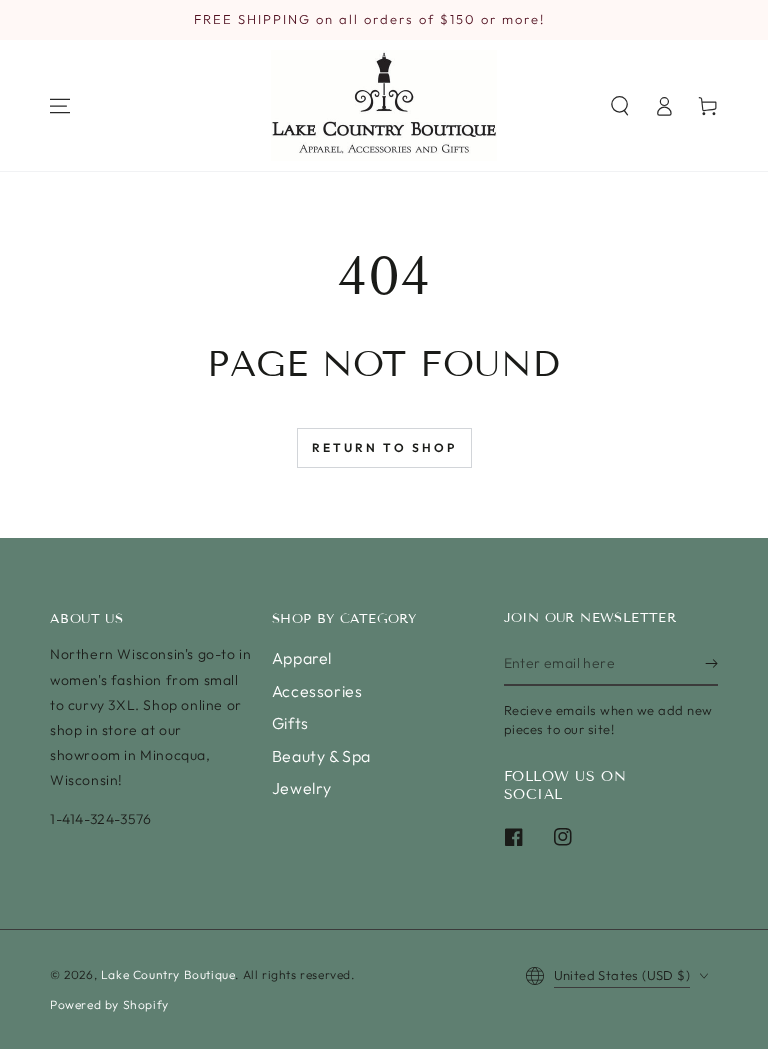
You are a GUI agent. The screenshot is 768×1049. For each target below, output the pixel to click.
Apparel (302, 658)
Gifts (290, 723)
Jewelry (302, 788)
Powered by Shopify (109, 1004)
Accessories (317, 691)
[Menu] (60, 106)
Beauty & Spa (321, 756)
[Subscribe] (711, 663)
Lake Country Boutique (168, 974)
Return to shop (384, 447)
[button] (620, 106)
